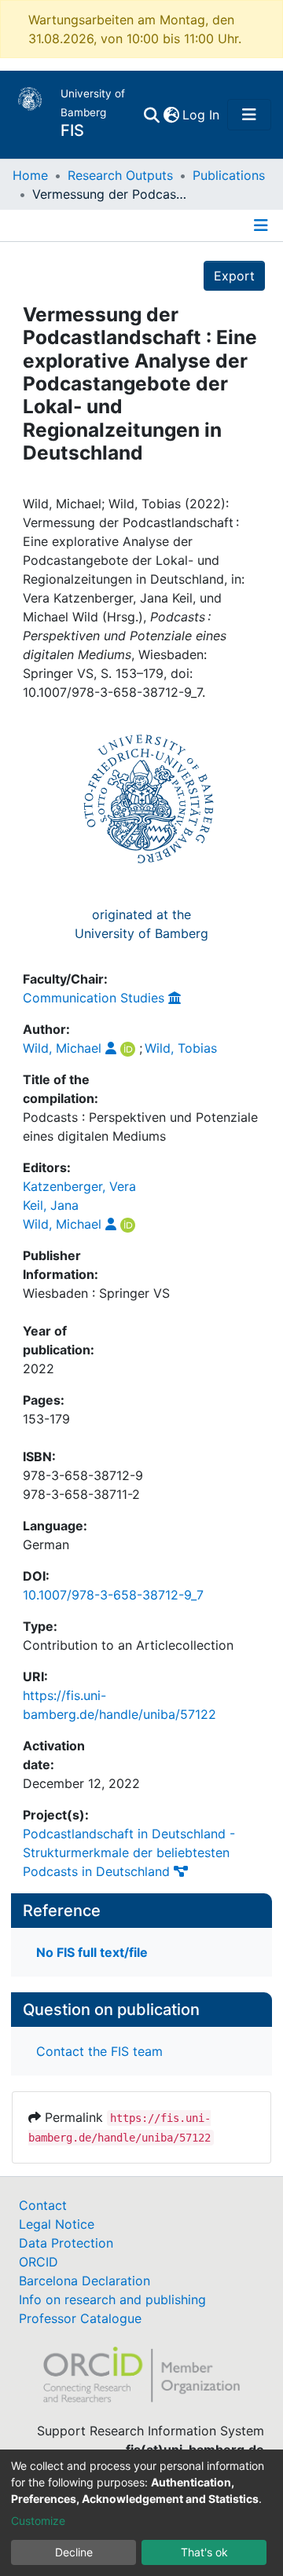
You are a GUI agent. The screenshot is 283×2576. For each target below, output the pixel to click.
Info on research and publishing (112, 2299)
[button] (171, 115)
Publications (229, 175)
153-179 (46, 1419)
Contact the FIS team (99, 2051)
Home (30, 175)
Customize (38, 2521)
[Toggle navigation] (249, 115)
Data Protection (66, 2243)
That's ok (204, 2552)
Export (234, 276)
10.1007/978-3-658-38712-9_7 (113, 1595)
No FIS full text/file (92, 1952)
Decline (74, 2552)
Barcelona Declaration (85, 2281)
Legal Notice (57, 2224)
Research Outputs (120, 175)
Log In (202, 115)
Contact (43, 2205)
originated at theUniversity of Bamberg (141, 924)
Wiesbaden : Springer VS (96, 1293)
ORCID (39, 2262)
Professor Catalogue (80, 2318)
